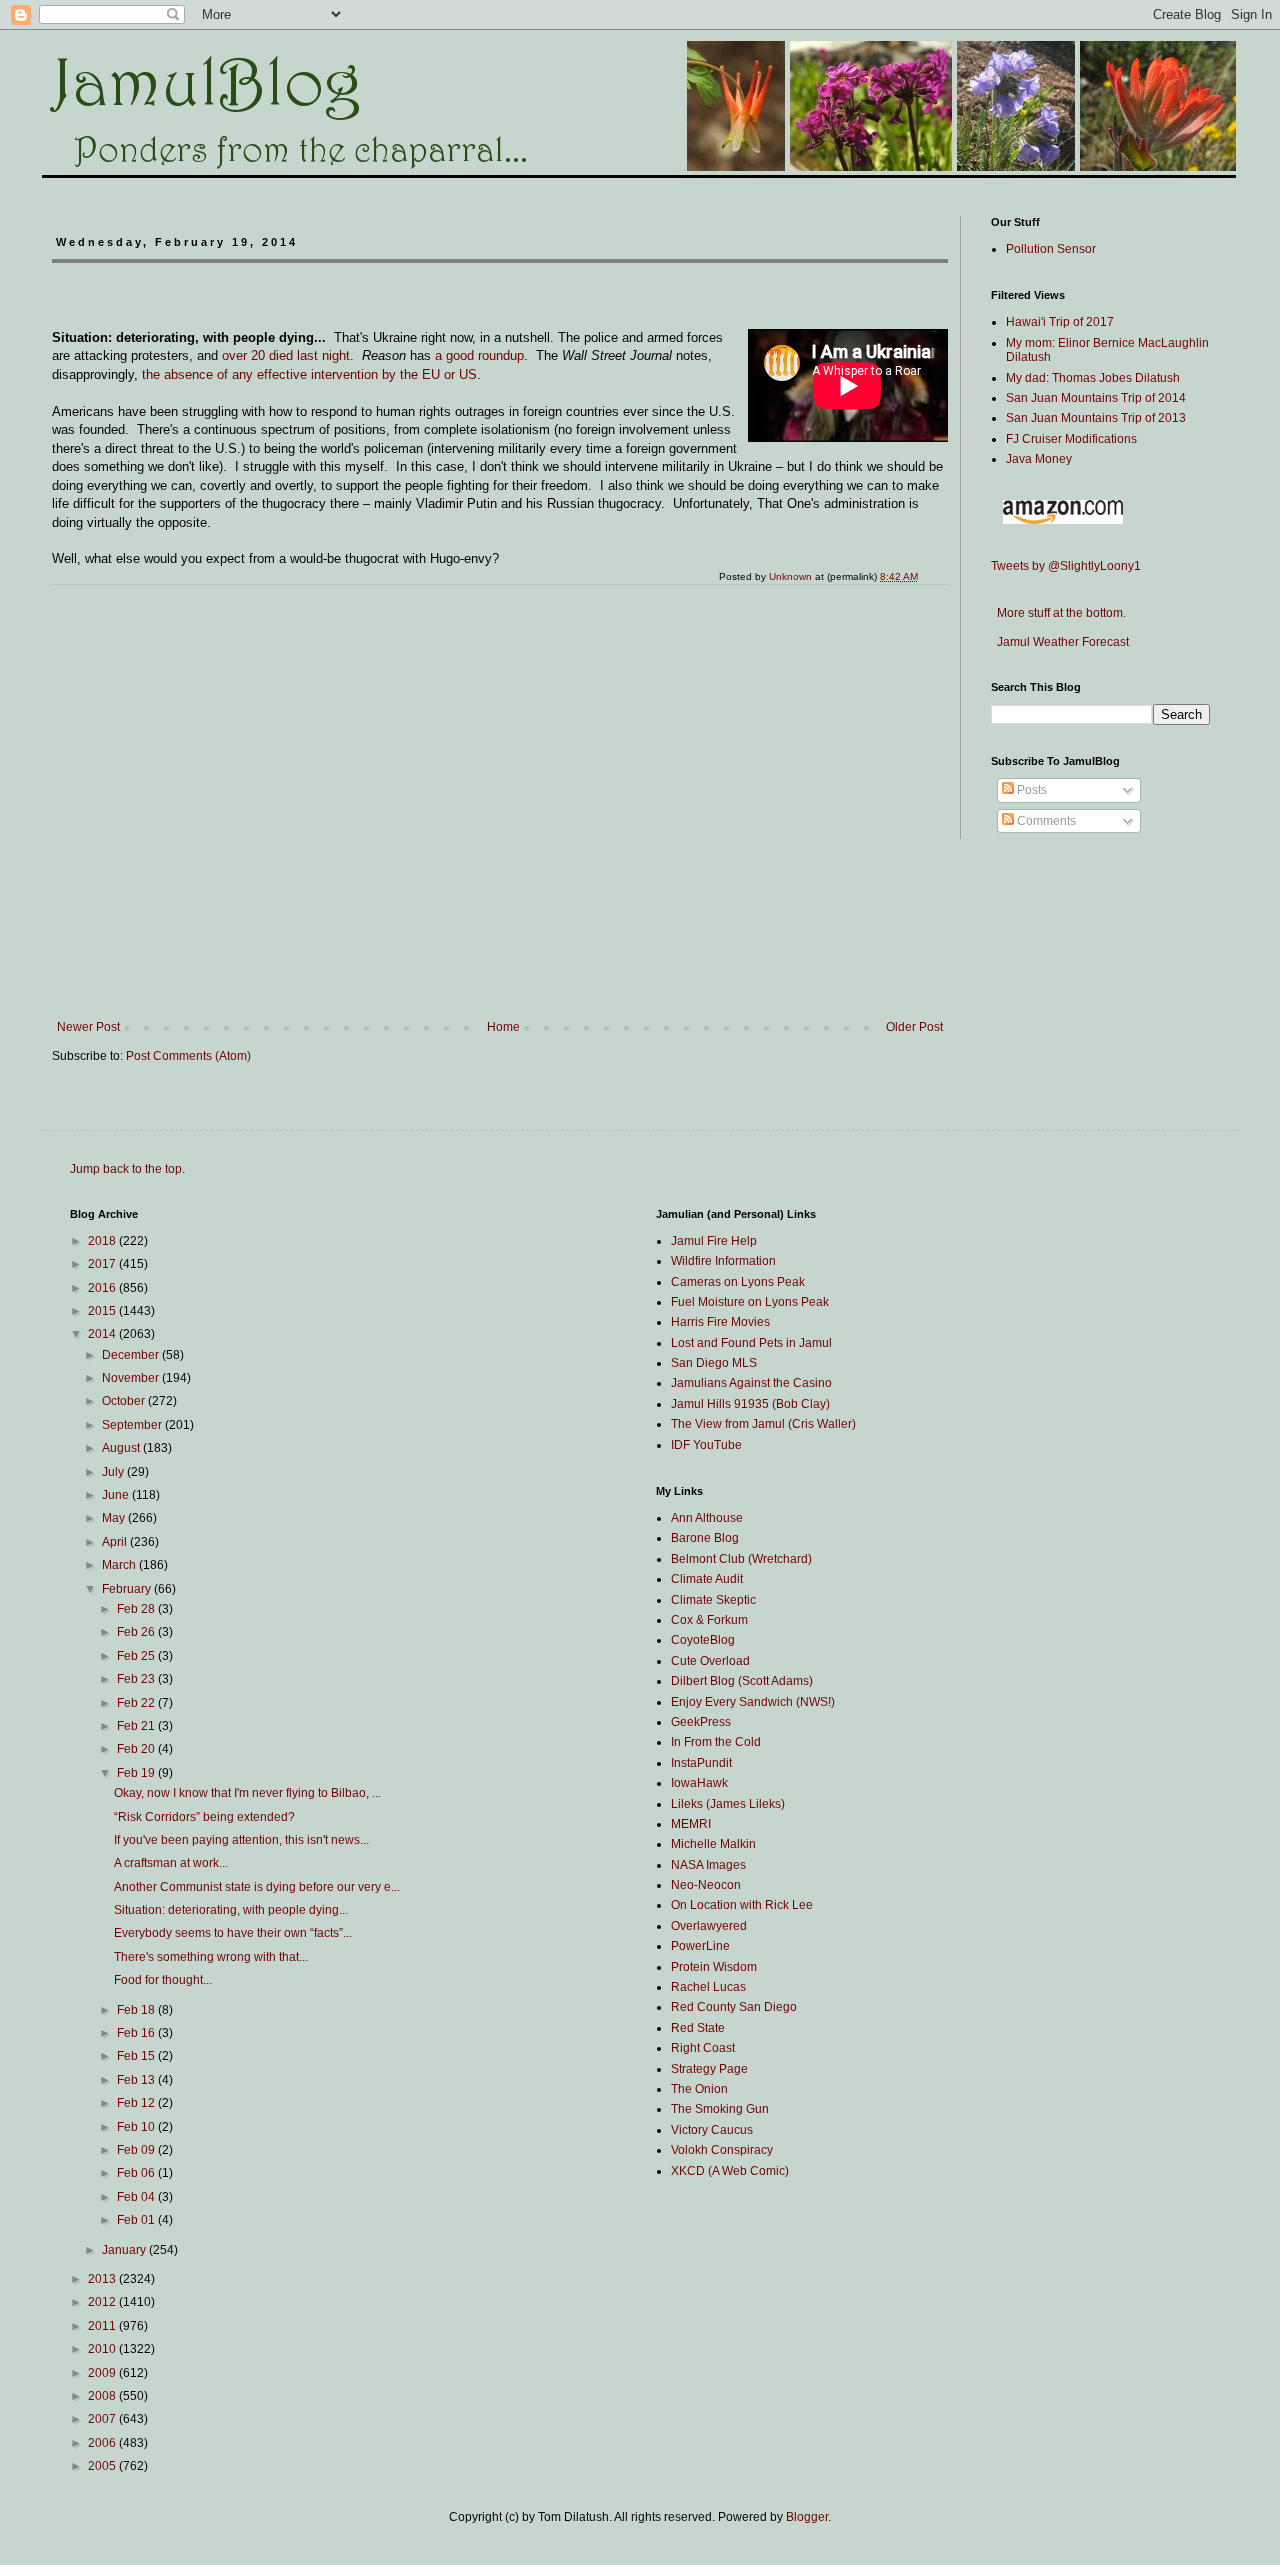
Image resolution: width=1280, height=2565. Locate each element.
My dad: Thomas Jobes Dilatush (1093, 378)
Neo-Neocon (706, 1885)
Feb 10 (137, 2127)
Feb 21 (137, 1726)
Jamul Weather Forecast (1060, 642)
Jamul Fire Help (714, 1241)
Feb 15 (137, 2056)
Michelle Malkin (713, 1844)
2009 (103, 2373)
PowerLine (700, 1946)
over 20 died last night (286, 355)
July (114, 1472)
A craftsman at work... (171, 1863)
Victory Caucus (712, 2130)
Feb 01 (137, 2220)
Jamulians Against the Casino (751, 1383)
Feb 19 (137, 1773)
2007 (103, 2419)
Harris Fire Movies (720, 1322)
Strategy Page (709, 2069)
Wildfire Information (723, 1261)
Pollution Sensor (1051, 249)
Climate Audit (707, 1579)
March (120, 1565)
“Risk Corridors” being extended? (204, 1817)
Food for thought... (163, 1980)
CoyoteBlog (703, 1640)
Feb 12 (137, 2103)
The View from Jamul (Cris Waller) (763, 1424)
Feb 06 (137, 2173)
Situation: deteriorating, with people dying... (231, 1910)
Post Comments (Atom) (188, 1056)
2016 (103, 1288)
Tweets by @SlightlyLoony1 (1066, 566)
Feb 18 (137, 2010)
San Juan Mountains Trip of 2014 (1096, 398)
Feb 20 (137, 1749)
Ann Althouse (707, 1518)
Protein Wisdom (714, 1967)
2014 (103, 1334)
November (132, 1378)
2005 (103, 2466)
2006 (103, 2443)
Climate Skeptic (713, 1600)
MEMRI (691, 1824)
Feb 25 (137, 1656)
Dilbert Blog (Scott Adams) (742, 1681)
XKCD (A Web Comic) (730, 2171)
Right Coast (703, 2048)
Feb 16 (137, 2033)
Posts (1030, 790)
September (133, 1425)
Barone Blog (705, 1538)
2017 (103, 1264)
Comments (1045, 821)
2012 (103, 2302)
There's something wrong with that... (211, 1957)
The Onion (699, 2089)
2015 (103, 1311)
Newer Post (88, 1027)
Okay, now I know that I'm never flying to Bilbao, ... (247, 1793)
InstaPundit (701, 1763)
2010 (103, 2349)
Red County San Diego (734, 2007)
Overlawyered (709, 1926)
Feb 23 (137, 1679)
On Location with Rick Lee (742, 1905)
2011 (103, 2326)
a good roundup (479, 355)
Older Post (914, 1027)
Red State (698, 2028)
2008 (103, 2396)
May (115, 1518)
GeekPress (701, 1722)
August (122, 1448)
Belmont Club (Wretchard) (741, 1559)
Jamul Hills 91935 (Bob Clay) (750, 1404)
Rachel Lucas (708, 1987)
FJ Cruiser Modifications (1071, 439)
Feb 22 (137, 1703)
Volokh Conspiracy (722, 2150)
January (125, 2250)
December (132, 1355)
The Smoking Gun (720, 2109)
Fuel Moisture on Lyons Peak (750, 1302)
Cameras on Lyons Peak (738, 1282)
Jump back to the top (126, 1169)
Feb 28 (137, 1609)
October (125, 1401)
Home (503, 1027)
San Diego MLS (714, 1363)
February (128, 1589)
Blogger (807, 2517)
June (117, 1495)
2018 (103, 1241)
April (116, 1542)
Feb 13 (137, 2080)
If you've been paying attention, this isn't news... (241, 1840)
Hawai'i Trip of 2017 (1060, 322)
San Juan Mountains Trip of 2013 (1096, 418)
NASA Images (708, 1865)
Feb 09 (137, 2150)
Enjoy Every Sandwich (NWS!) (753, 1702)
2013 (103, 2279)
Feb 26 (137, 1632)
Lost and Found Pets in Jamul (751, 1343)
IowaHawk (699, 1783)
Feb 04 (137, 2197)
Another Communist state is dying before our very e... (257, 1887)
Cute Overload (710, 1661)
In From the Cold (716, 1742)
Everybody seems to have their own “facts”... (233, 1933)
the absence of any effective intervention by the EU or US (309, 374)
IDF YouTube (706, 1445)
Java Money (1039, 459)
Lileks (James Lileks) (728, 1804)
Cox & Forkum (709, 1620)
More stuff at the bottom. (1058, 613)
